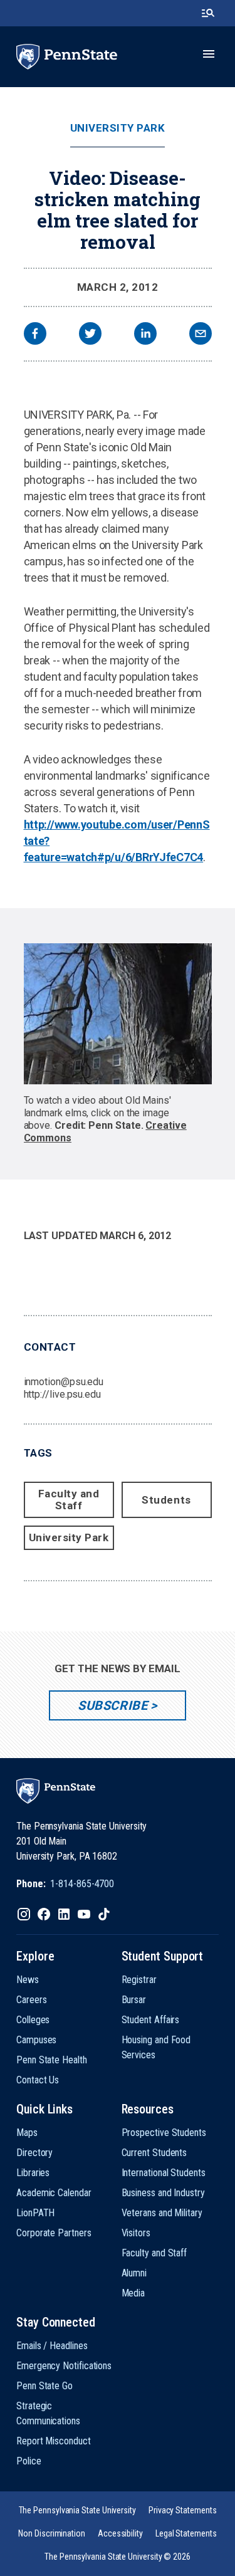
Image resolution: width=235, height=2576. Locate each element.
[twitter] (90, 335)
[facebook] (35, 335)
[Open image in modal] (118, 1014)
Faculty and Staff (69, 1500)
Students (166, 1500)
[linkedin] (145, 335)
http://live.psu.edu (62, 1394)
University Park (118, 128)
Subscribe (112, 1705)
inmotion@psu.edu (64, 1382)
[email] (201, 335)
